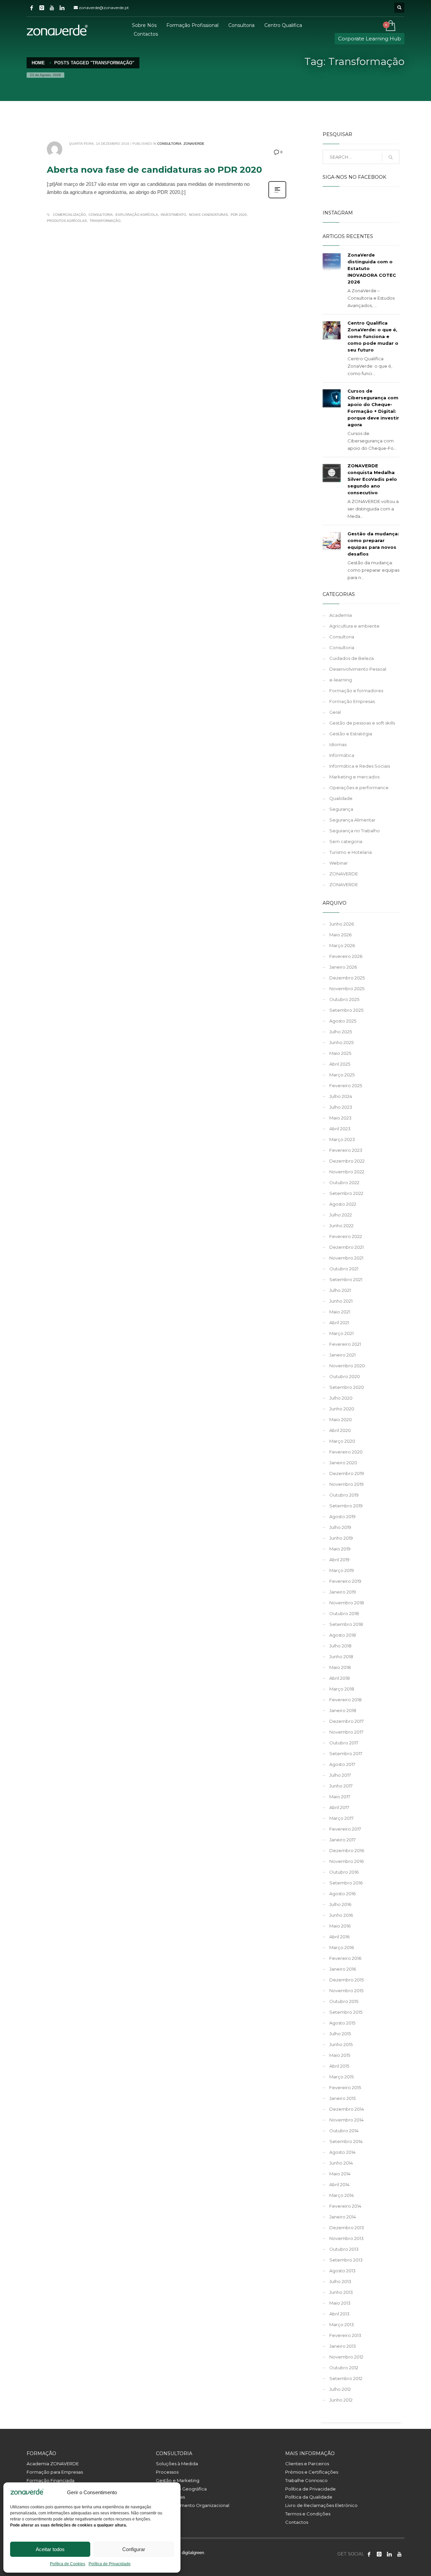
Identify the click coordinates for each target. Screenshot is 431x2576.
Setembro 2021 (346, 1279)
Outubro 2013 (344, 2249)
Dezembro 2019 (347, 1473)
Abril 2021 (339, 1323)
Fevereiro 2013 (345, 2335)
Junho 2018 (341, 1657)
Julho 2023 (341, 1107)
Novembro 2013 (346, 2238)
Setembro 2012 (346, 2378)
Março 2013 (342, 2324)
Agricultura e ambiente (354, 626)
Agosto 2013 (342, 2271)
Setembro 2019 (346, 1506)
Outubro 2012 (344, 2368)
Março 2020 (342, 1441)
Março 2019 (342, 1570)
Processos (167, 2472)
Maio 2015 (340, 2055)
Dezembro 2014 (347, 2109)
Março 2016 (342, 1947)
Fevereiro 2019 (345, 1581)
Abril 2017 (339, 1807)
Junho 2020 (342, 1409)
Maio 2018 (340, 1667)
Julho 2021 (340, 1290)
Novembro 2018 (347, 1603)
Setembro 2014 (346, 2141)
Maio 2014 (340, 2174)
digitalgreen (193, 2553)
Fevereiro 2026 (346, 956)
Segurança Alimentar (352, 820)
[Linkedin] (62, 8)
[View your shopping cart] (390, 26)
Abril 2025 (340, 1064)
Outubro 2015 (344, 2001)
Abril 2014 (339, 2184)
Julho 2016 (340, 1904)
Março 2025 (342, 1075)
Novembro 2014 (346, 2120)
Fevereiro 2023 (346, 1150)
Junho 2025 (341, 1042)
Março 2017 (341, 1818)
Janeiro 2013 (343, 2346)
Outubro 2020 (345, 1376)
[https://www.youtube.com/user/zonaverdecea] (399, 2554)
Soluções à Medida (177, 2464)
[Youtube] (52, 8)
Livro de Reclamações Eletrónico (321, 2505)
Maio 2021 (340, 1312)
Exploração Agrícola (137, 215)
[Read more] (277, 198)
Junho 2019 (341, 1538)
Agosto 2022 (343, 1204)
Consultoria (169, 144)
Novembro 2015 (346, 1990)
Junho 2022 (341, 1226)
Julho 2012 (340, 2389)
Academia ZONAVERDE (53, 2464)
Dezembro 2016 (347, 1850)
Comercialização (69, 215)
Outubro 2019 (344, 1495)
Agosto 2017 (342, 1764)
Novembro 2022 (347, 1172)
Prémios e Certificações (312, 2472)
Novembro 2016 (346, 1861)
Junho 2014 (341, 2163)
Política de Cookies (68, 2564)
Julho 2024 (341, 1096)
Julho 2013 (340, 2281)
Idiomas (338, 744)
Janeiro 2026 (343, 967)
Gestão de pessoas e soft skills (362, 723)
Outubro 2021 (344, 1269)
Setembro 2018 (346, 1624)
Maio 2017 (340, 1797)
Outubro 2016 (344, 1872)
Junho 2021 (341, 1301)
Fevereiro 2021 (345, 1344)
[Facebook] (32, 8)
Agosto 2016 (342, 1894)
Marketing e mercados (354, 777)
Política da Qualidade (309, 2497)
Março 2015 (341, 2077)
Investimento (173, 215)
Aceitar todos (50, 2549)
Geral (335, 712)
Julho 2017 (340, 1775)
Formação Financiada (51, 2480)
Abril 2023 (340, 1129)
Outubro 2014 (344, 2131)
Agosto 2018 (343, 1635)
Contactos (297, 2522)
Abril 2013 (339, 2314)
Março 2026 (342, 945)
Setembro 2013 (346, 2260)
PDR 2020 (239, 215)
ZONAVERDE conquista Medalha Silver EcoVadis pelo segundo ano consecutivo (372, 479)
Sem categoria (346, 841)
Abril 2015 (339, 2066)
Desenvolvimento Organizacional (193, 2505)
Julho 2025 (341, 1032)
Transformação (105, 221)
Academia (341, 615)
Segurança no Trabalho (355, 831)
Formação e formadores (356, 691)
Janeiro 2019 (343, 1592)
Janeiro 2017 (342, 1840)
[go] (391, 157)
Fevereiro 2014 (345, 2206)
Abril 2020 (340, 1430)
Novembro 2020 (347, 1366)
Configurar (134, 2549)
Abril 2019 (339, 1560)
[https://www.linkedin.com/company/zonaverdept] (389, 2554)
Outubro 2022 (344, 1182)
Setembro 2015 (346, 2012)
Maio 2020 (341, 1419)
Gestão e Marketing (178, 2480)
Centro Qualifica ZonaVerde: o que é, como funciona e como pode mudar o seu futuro (373, 336)
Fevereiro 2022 (346, 1236)
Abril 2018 (340, 1678)
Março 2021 (341, 1333)
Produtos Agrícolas (67, 221)
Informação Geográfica (181, 2489)
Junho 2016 (341, 1915)
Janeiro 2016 (343, 1969)
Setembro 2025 (346, 1010)
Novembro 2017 (346, 1732)
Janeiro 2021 (342, 1355)
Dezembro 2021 (346, 1247)
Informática (342, 755)
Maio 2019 (340, 1549)
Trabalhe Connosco (306, 2480)
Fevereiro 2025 (346, 1085)
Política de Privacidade (110, 2564)
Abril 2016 (339, 1937)
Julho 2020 (341, 1398)
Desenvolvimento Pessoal (358, 669)
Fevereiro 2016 (345, 1958)
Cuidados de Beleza (352, 658)
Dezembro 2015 (346, 1980)
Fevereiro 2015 (345, 2087)
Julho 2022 (341, 1215)
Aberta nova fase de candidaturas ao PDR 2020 (154, 170)
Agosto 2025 (343, 1021)
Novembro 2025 (347, 989)
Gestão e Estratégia (351, 734)
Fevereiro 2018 (345, 1700)
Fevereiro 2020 (346, 1452)
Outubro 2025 (344, 999)
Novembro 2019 (346, 1484)
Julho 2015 (340, 2034)
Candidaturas (170, 2497)
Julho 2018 (340, 1646)
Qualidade (341, 798)
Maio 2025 (340, 1053)
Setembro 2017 (346, 1753)
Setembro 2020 (347, 1387)
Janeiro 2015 (342, 2098)
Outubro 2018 (344, 1613)
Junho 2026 (342, 924)
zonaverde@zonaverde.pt (104, 8)
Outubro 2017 (344, 1743)
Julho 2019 (340, 1527)
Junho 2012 (341, 2400)
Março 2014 (342, 2195)
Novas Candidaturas (208, 215)
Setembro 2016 (346, 1883)
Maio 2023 (340, 1118)
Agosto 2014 (342, 2152)
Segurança (341, 809)
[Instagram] (42, 8)
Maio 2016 (340, 1926)
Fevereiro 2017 (345, 1829)
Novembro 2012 (346, 2357)
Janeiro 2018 (343, 1710)
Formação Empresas (352, 701)
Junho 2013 (341, 2292)
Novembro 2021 (346, 1258)
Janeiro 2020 (343, 1463)
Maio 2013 (340, 2303)
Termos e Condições (308, 2514)
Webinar (339, 863)
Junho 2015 (341, 2044)
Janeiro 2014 (343, 2217)
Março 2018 (342, 1689)
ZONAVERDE (194, 144)
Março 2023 (342, 1139)
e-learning (341, 680)
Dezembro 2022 (347, 1161)
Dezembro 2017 (346, 1721)
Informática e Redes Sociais (360, 766)
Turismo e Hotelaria (351, 852)
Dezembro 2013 (347, 2228)
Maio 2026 (340, 935)
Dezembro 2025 (347, 978)
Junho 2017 (341, 1786)
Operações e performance (359, 788)
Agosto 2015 (342, 2023)
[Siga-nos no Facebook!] (369, 2554)
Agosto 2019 (342, 1516)
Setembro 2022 (346, 1193)
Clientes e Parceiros (307, 2464)
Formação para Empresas (55, 2472)
